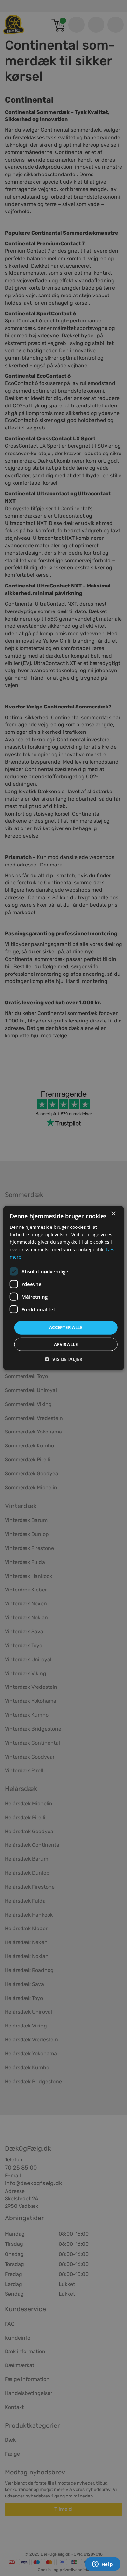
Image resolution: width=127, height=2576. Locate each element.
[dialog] (64, 1288)
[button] (63, 1359)
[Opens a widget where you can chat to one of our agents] (103, 2565)
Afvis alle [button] (66, 1344)
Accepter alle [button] (66, 1327)
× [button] (113, 1213)
